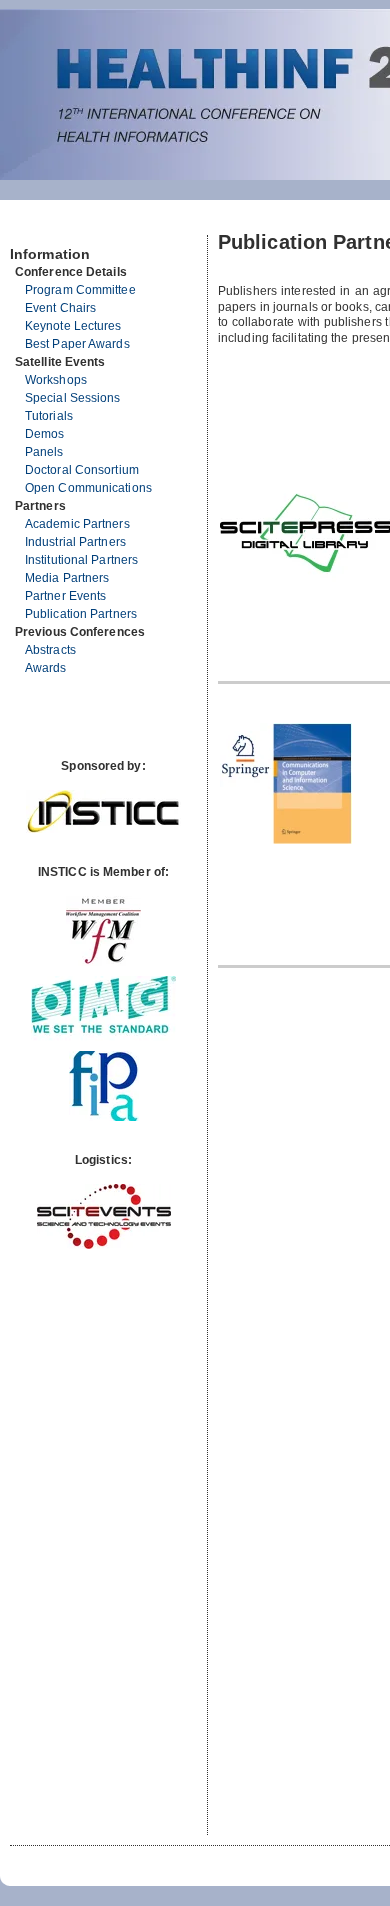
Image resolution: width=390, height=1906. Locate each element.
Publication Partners (81, 614)
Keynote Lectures (73, 326)
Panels (44, 452)
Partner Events (65, 596)
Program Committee (80, 290)
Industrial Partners (75, 542)
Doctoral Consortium (82, 470)
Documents (31, 227)
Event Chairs (60, 308)
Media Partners (67, 578)
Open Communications (88, 488)
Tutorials (49, 416)
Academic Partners (77, 524)
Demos (45, 434)
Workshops (56, 380)
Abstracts (50, 650)
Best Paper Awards (77, 344)
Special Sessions (73, 398)
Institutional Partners (81, 560)
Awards (46, 668)
